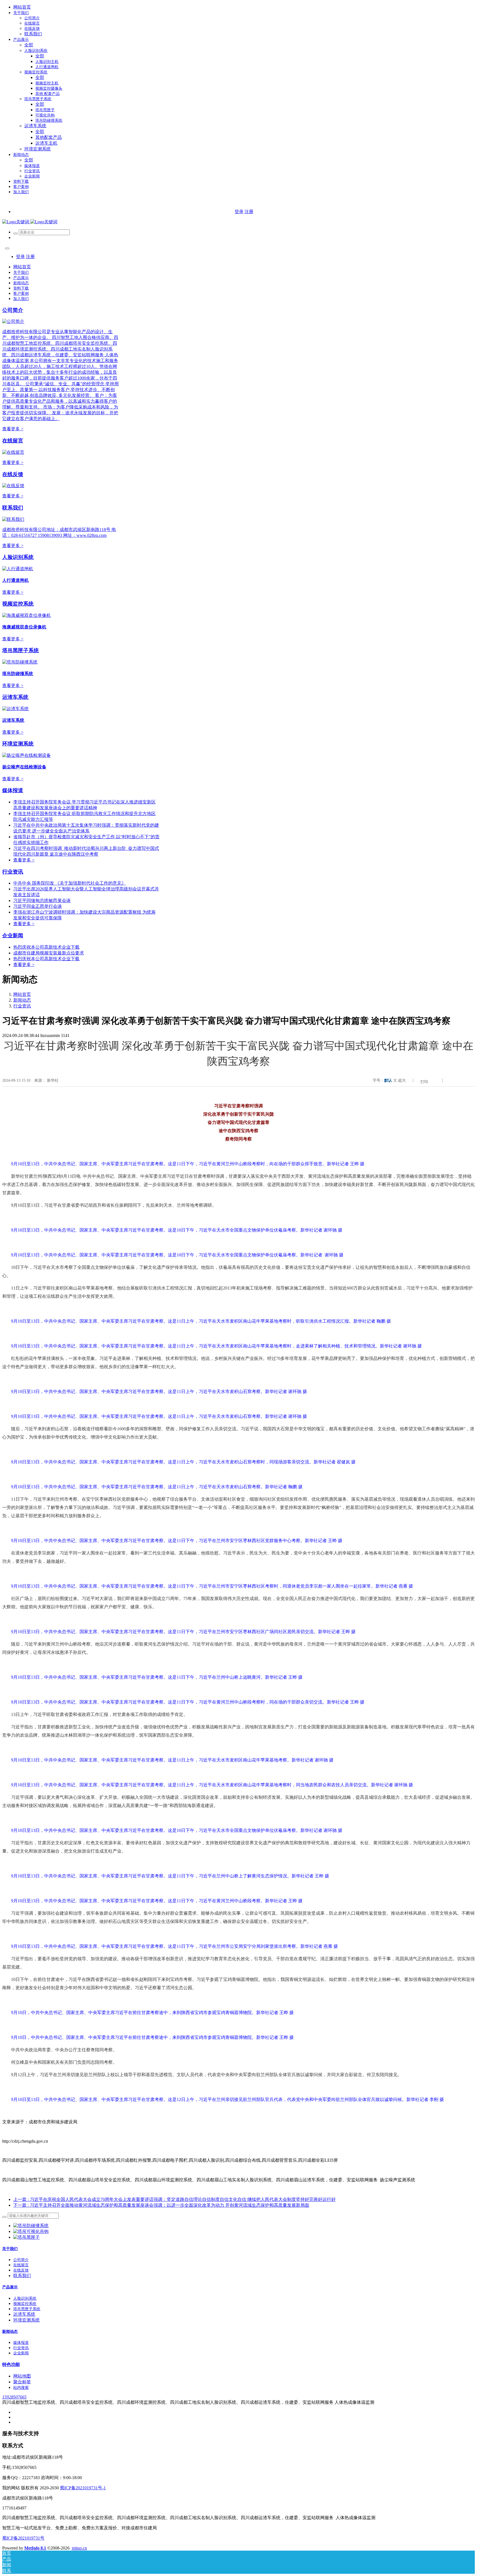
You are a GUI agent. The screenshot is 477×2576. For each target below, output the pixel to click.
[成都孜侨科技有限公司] (30, 222)
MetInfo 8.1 (35, 2548)
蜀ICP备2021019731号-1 (83, 2488)
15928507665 (14, 2397)
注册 (249, 212)
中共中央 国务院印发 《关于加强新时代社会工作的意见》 (70, 883)
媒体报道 (13, 790)
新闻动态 (22, 1000)
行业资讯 (13, 872)
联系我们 (13, 508)
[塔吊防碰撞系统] (31, 2226)
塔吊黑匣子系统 (21, 650)
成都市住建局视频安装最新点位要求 (49, 953)
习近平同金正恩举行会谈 (38, 906)
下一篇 (161, 2205)
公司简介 (13, 310)
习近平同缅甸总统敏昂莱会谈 (42, 900)
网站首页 (22, 7)
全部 (29, 45)
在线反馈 (13, 474)
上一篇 (174, 2199)
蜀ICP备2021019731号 (23, 2538)
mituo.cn (79, 2548)
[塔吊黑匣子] (26, 2237)
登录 (239, 212)
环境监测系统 (18, 744)
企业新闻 (13, 936)
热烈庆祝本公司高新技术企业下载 (46, 947)
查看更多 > (13, 429)
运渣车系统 (15, 697)
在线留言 (13, 441)
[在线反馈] (13, 486)
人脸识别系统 (18, 557)
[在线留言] (13, 452)
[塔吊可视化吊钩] (31, 2231)
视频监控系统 (18, 604)
